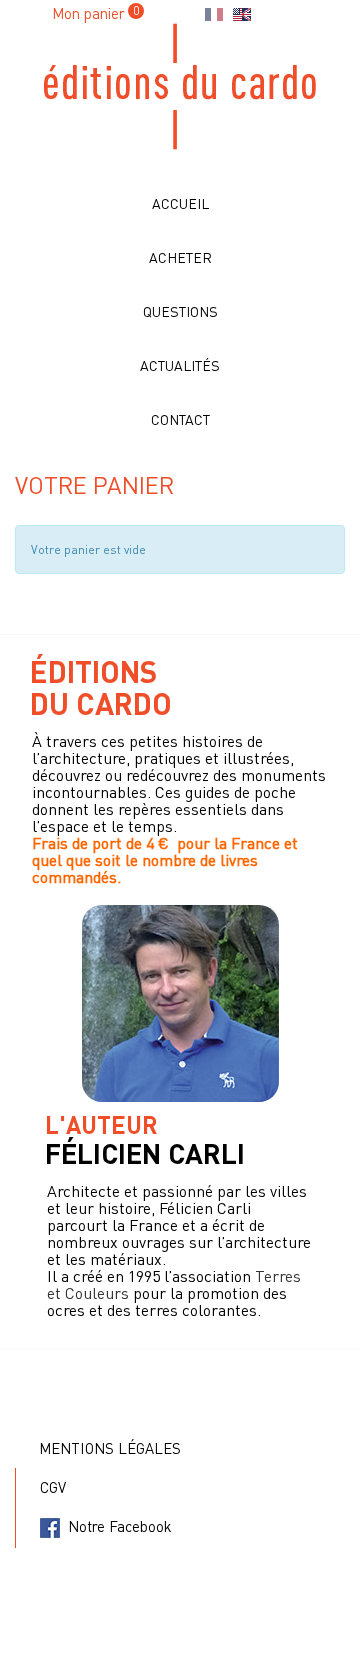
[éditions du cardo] (180, 85)
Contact (180, 419)
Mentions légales (110, 1448)
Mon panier (88, 13)
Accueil (180, 203)
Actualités (180, 365)
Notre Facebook (116, 1526)
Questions (180, 311)
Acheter (180, 257)
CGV (53, 1487)
